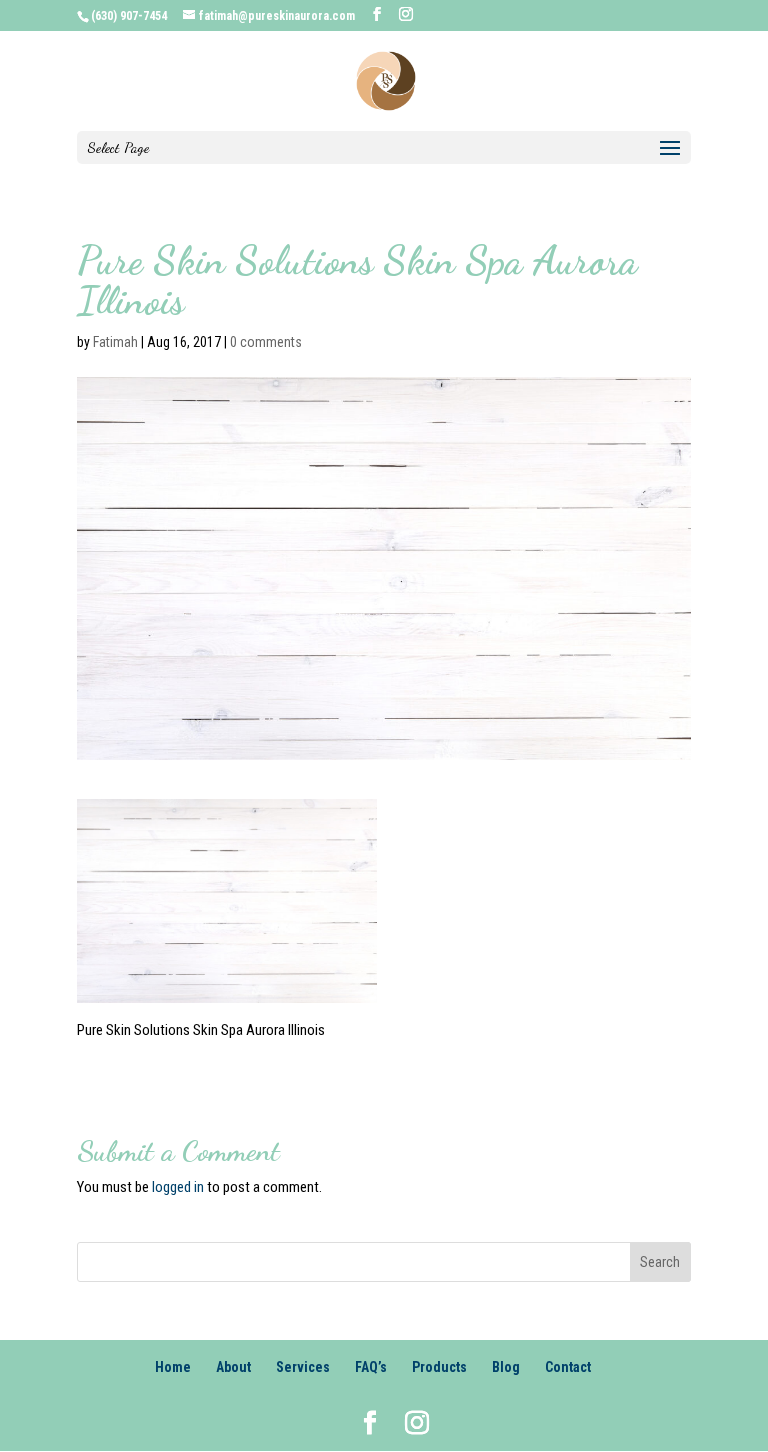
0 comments (266, 342)
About (233, 1367)
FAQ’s (371, 1367)
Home (173, 1367)
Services (303, 1367)
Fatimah (115, 342)
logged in (178, 1187)
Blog (506, 1367)
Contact (568, 1367)
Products (439, 1367)
